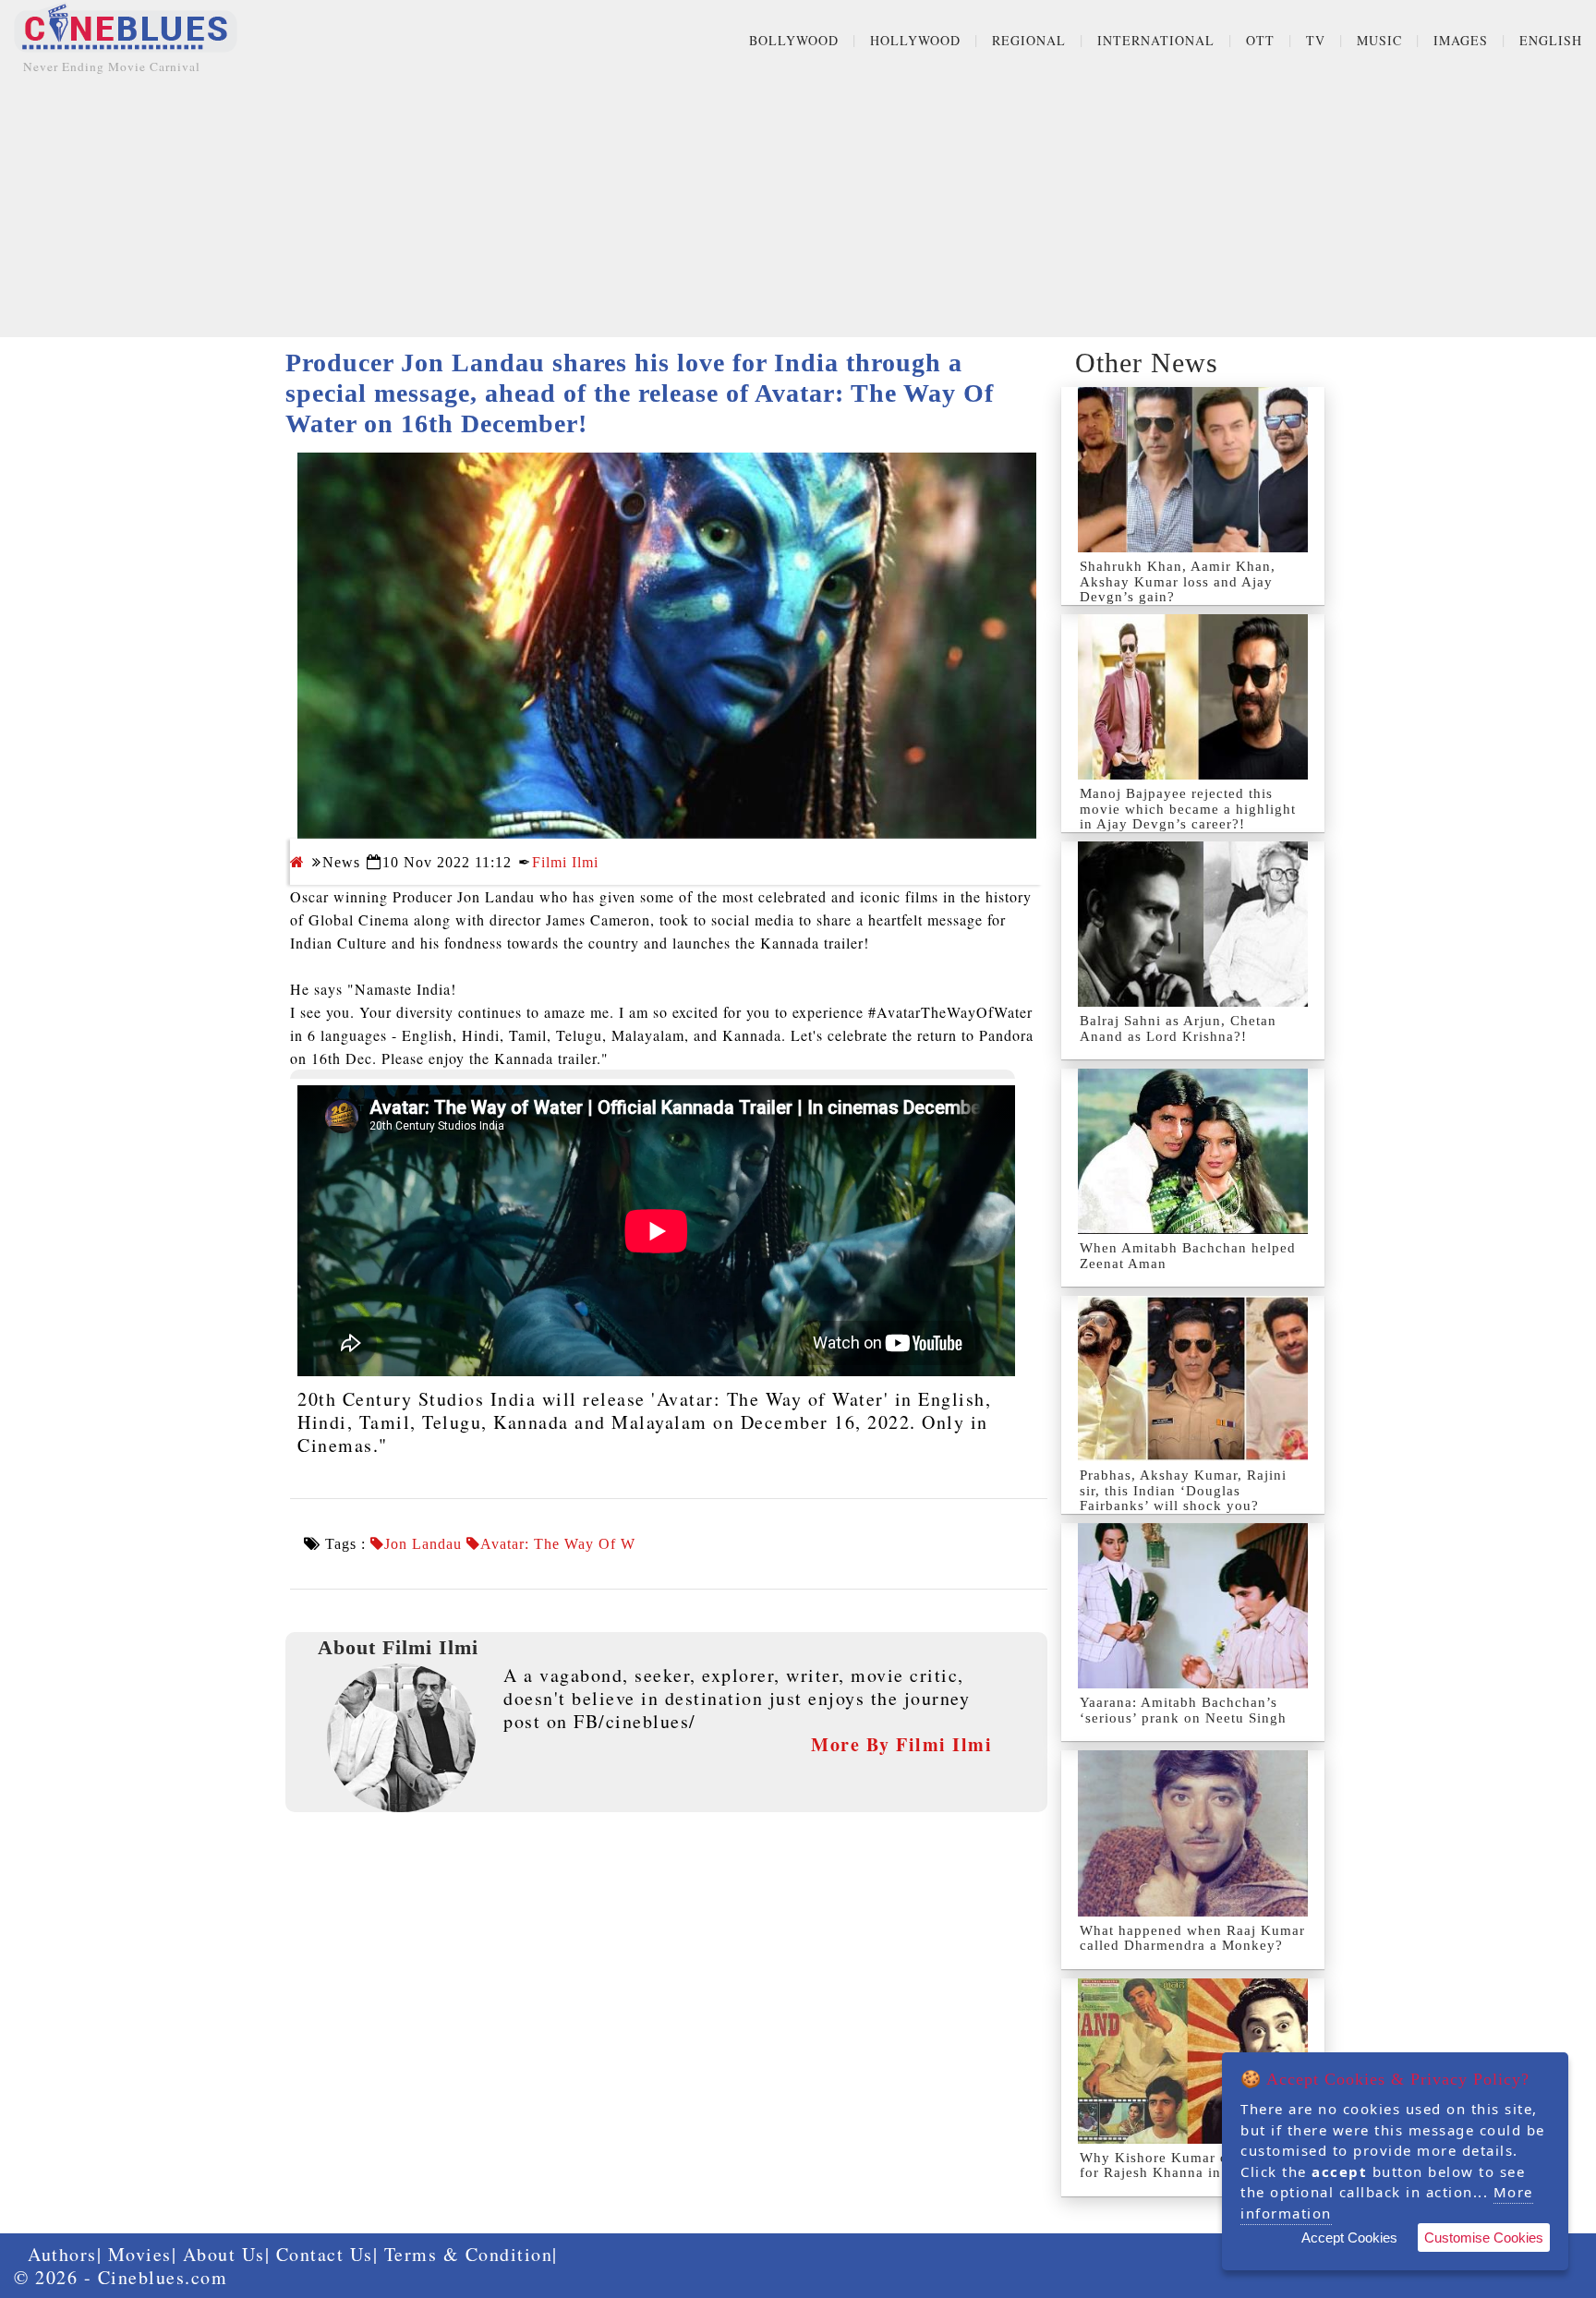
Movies (140, 2254)
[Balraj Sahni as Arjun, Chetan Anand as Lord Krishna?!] (1193, 924)
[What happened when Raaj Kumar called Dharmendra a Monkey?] (1193, 1833)
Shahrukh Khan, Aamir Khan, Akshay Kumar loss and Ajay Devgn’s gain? (1178, 581)
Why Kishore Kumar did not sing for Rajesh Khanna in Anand (1190, 2165)
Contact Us (325, 2254)
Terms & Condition (469, 2254)
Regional (1029, 40)
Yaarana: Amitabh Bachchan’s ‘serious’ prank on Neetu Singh (1183, 1710)
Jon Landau (423, 1544)
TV (1316, 40)
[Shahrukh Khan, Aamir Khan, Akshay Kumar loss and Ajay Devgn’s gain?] (1193, 470)
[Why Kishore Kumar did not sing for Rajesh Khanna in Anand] (1193, 2061)
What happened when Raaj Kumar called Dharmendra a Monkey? (1192, 1938)
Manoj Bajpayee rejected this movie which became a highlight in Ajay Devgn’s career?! (1188, 809)
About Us (224, 2254)
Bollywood (794, 40)
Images (1461, 40)
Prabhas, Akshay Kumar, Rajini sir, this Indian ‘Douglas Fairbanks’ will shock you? (1183, 1490)
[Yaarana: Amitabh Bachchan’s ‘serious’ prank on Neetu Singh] (1193, 1606)
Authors (62, 2254)
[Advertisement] (798, 208)
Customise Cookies (1484, 2238)
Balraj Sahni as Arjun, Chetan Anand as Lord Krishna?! (1178, 1028)
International (1156, 40)
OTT (1260, 40)
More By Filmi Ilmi (901, 1744)
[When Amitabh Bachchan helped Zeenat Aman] (1193, 1151)
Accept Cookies (1349, 2238)
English (1551, 40)
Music (1379, 40)
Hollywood (915, 40)
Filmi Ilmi (565, 862)
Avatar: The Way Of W (558, 1544)
